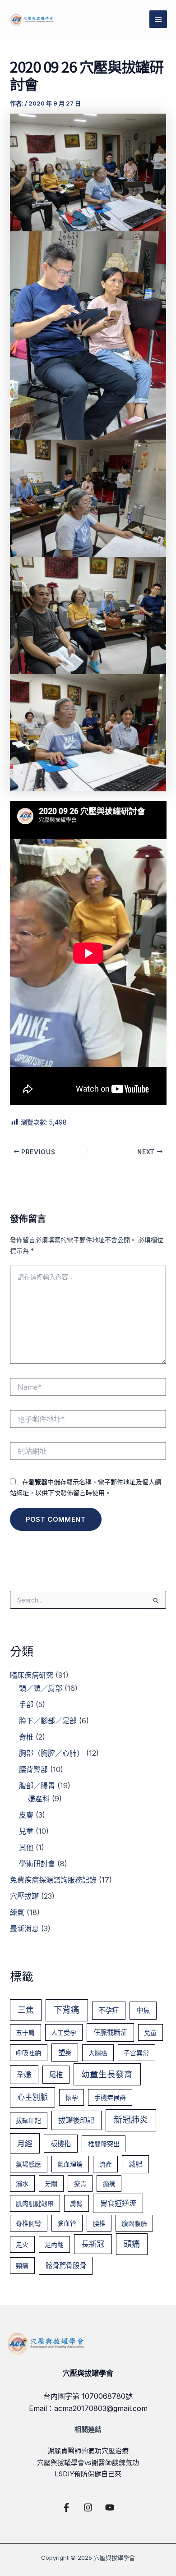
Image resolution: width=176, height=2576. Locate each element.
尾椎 (56, 2075)
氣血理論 (70, 2164)
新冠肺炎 (131, 2120)
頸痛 (22, 2266)
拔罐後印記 (76, 2120)
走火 (22, 2244)
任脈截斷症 (110, 2032)
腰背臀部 (33, 1769)
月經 (25, 2143)
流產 (106, 2164)
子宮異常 (136, 2053)
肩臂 (76, 2203)
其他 (26, 1847)
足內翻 (54, 2244)
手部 (26, 1704)
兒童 (26, 1831)
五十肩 (25, 2032)
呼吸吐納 (28, 2053)
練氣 (17, 1912)
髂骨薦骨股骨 (66, 2266)
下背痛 (67, 2010)
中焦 (143, 2010)
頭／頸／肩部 (41, 1688)
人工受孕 (64, 2032)
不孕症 (109, 2010)
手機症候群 (110, 2097)
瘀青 (80, 2183)
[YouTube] (110, 2507)
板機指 (61, 2144)
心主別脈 (32, 2097)
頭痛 (132, 2244)
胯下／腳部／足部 (48, 1721)
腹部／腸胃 (37, 1786)
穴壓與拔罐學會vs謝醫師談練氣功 (88, 2463)
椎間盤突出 (104, 2144)
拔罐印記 (28, 2120)
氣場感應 (28, 2164)
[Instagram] (88, 2507)
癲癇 (109, 2183)
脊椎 (26, 1737)
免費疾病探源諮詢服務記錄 (53, 1880)
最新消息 (24, 1929)
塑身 (65, 2053)
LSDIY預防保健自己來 (88, 2474)
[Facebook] (66, 2507)
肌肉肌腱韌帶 (35, 2203)
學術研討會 (37, 1864)
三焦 (26, 2010)
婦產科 (39, 1799)
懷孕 (72, 2097)
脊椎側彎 (28, 2223)
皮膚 (26, 1815)
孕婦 (24, 2075)
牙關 (51, 2183)
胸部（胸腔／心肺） (51, 1753)
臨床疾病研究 (32, 1675)
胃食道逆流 (118, 2203)
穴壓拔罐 (24, 1896)
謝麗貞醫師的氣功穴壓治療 (88, 2451)
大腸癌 (98, 2053)
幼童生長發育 (107, 2074)
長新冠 (93, 2244)
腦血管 (67, 2223)
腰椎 (99, 2223)
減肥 (135, 2164)
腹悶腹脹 (134, 2223)
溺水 (22, 2183)
